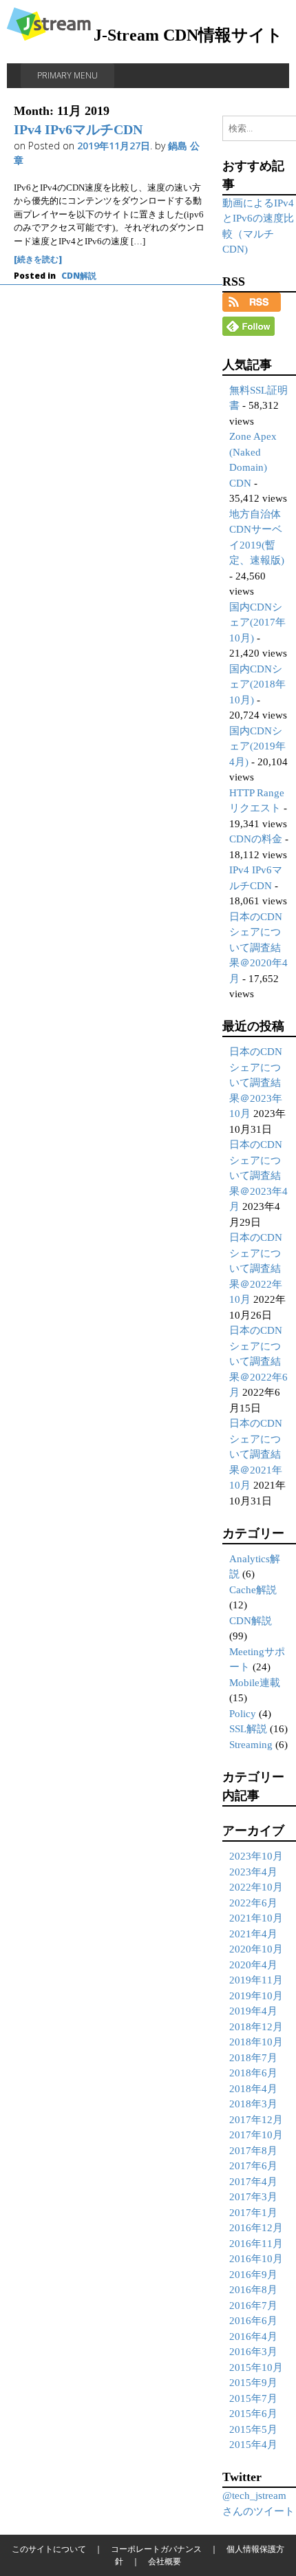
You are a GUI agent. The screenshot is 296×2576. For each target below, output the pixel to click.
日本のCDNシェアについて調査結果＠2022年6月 (258, 1361)
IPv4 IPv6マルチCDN (78, 129)
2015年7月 (253, 2398)
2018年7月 (253, 2058)
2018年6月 (253, 2073)
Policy (243, 1714)
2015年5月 (253, 2429)
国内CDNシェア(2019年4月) (257, 746)
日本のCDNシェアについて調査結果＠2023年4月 (258, 1175)
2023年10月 (256, 1856)
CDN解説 (79, 276)
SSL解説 (248, 1729)
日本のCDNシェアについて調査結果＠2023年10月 (256, 1083)
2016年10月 (256, 2259)
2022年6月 (253, 1903)
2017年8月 (253, 2151)
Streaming (251, 1745)
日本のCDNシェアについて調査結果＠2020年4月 (258, 948)
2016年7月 (253, 2306)
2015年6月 (253, 2414)
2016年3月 (253, 2352)
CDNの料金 (256, 839)
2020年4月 (253, 1965)
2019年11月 (256, 1980)
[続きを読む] (38, 259)
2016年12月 (256, 2228)
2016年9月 (253, 2275)
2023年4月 (253, 1872)
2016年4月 (253, 2337)
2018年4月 (253, 2089)
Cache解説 (253, 1590)
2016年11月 (256, 2244)
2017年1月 (253, 2213)
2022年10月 (256, 1887)
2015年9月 (253, 2383)
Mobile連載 (255, 1683)
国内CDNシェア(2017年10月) (257, 622)
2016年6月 (253, 2321)
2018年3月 (253, 2104)
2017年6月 (253, 2166)
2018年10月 (256, 2042)
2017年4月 (253, 2182)
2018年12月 (256, 2027)
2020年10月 (256, 1949)
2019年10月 (256, 1996)
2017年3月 (253, 2197)
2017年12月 (256, 2120)
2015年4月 (253, 2445)
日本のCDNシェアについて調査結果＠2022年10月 (256, 1268)
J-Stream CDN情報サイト (188, 35)
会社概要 (165, 2561)
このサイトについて (49, 2549)
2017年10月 (256, 2135)
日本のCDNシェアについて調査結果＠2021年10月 (256, 1454)
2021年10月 (256, 1918)
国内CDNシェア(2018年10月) (257, 684)
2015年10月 (256, 2367)
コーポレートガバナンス (156, 2549)
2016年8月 (253, 2290)
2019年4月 (253, 2011)
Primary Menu (67, 75)
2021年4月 (253, 1934)
